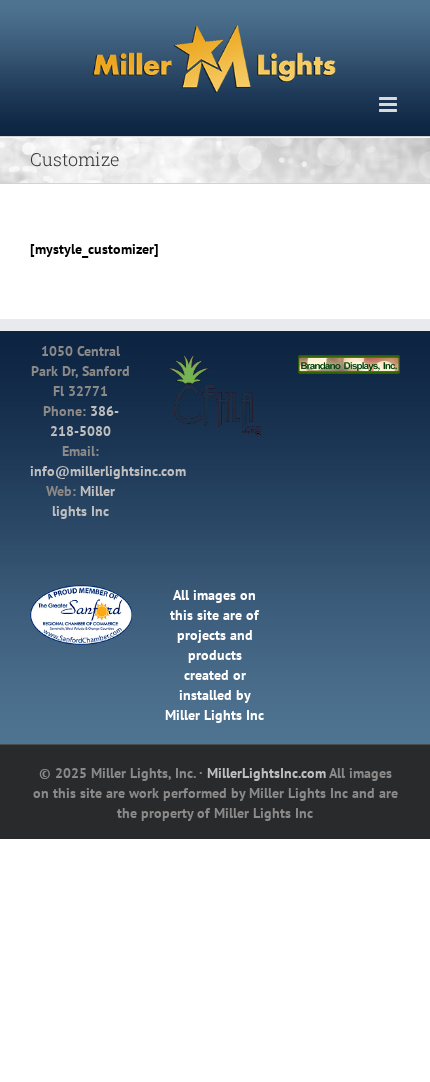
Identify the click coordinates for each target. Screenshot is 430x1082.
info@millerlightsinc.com (108, 467)
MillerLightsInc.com (266, 769)
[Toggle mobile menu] (389, 100)
